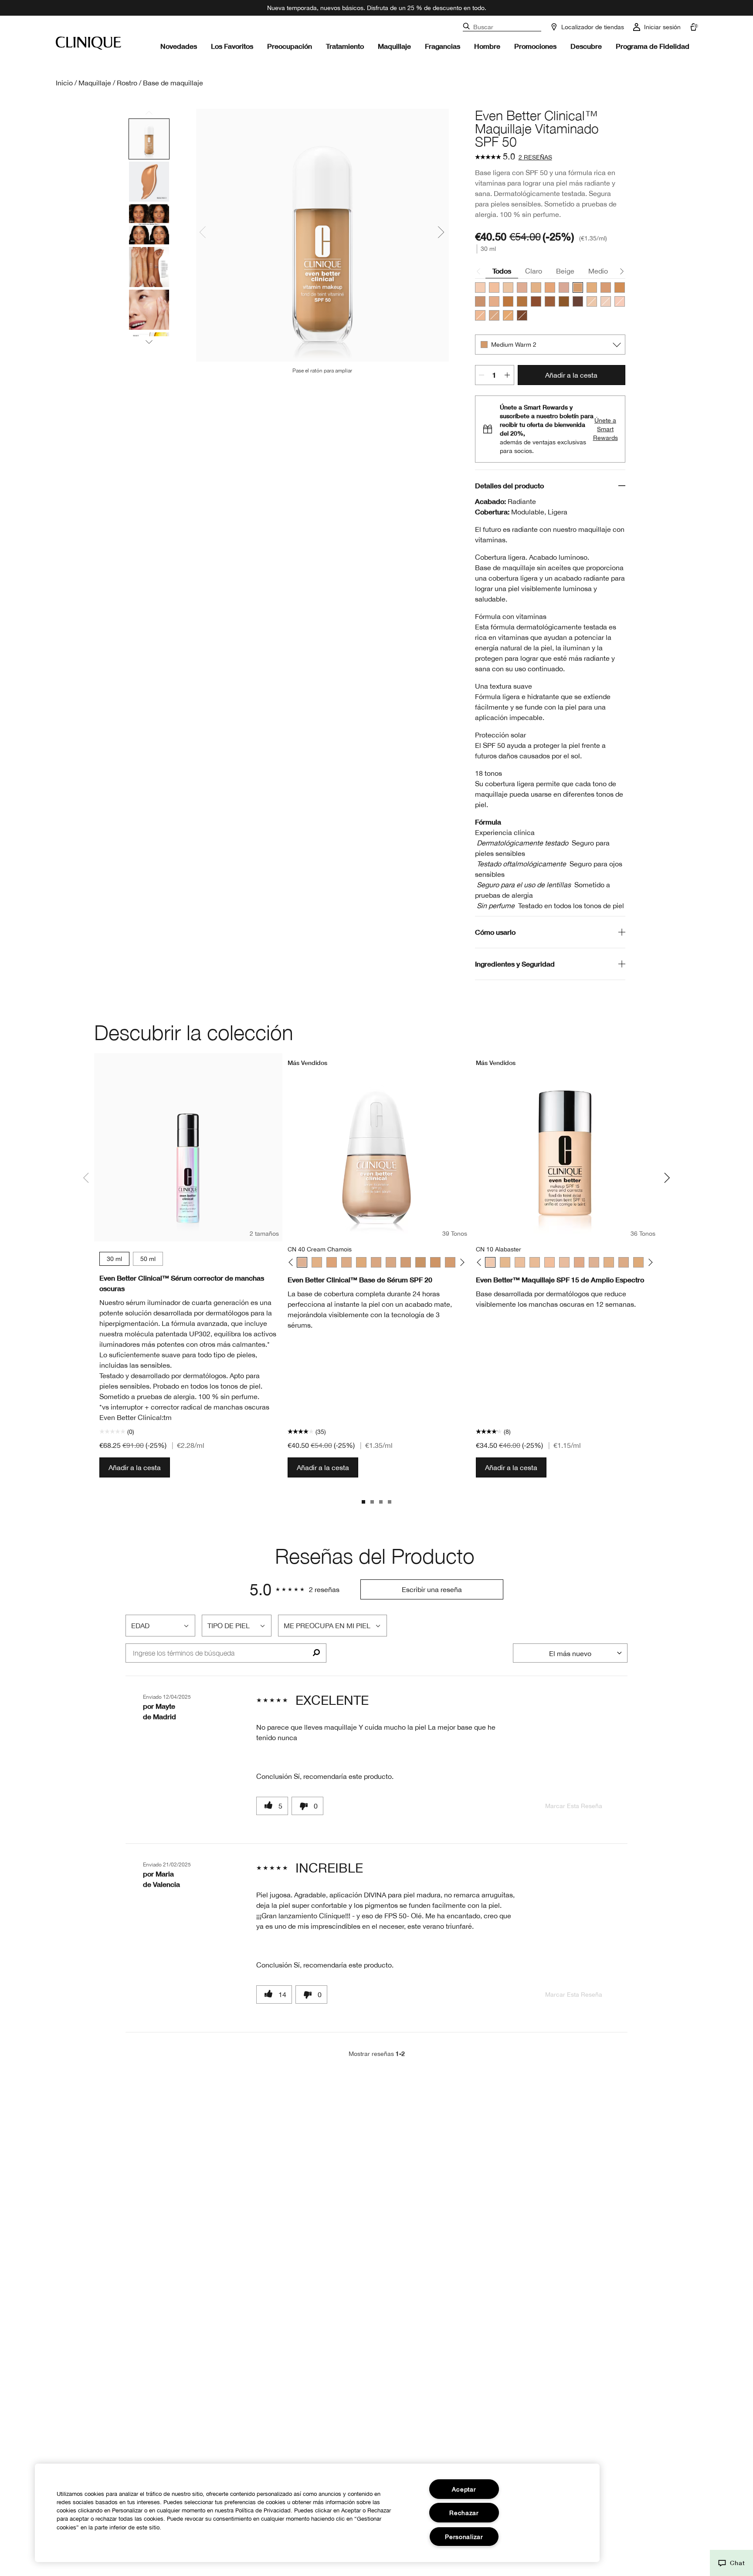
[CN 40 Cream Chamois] (302, 1262)
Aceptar (464, 2489)
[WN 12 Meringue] (505, 1262)
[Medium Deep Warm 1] (494, 301)
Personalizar (464, 2537)
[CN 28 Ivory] (564, 1262)
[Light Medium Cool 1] (620, 301)
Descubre (586, 46)
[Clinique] (88, 43)
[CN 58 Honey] (361, 1262)
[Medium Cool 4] (480, 301)
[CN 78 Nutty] (435, 1262)
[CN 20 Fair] (549, 1262)
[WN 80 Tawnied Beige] (450, 1262)
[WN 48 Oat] (332, 1262)
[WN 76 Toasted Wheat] (421, 1262)
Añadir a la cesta (571, 375)
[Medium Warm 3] (620, 287)
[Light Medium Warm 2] (536, 287)
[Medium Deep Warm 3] (522, 301)
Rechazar (464, 2513)
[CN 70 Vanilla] (391, 1262)
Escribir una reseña (432, 1589)
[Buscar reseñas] (316, 1653)
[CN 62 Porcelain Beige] (376, 1262)
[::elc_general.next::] (461, 1263)
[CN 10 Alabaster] (490, 1262)
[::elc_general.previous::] (293, 1263)
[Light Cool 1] (606, 301)
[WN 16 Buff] (520, 1262)
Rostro (127, 83)
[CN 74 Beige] (406, 1262)
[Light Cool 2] (480, 287)
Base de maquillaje (173, 83)
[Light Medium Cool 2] (522, 287)
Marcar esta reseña (574, 1806)
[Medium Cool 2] (592, 287)
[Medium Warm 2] (578, 287)
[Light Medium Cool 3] (494, 315)
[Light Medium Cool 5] (564, 287)
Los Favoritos (232, 46)
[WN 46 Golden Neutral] (317, 1262)
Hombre (487, 46)
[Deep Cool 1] (522, 315)
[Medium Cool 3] (606, 287)
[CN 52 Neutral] (346, 1262)
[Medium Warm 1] (508, 315)
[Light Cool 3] (494, 287)
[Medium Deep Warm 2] (508, 301)
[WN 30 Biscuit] (579, 1262)
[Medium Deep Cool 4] (536, 301)
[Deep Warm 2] (564, 301)
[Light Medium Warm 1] (480, 315)
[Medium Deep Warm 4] (550, 301)
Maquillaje (394, 46)
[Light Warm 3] (508, 287)
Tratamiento (345, 46)
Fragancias (443, 46)
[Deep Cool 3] (578, 301)
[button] (731, 2563)
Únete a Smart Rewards (605, 429)
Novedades (179, 46)
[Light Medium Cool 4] (550, 287)
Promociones (535, 46)
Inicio (64, 83)
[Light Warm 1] (592, 301)
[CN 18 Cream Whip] (535, 1262)
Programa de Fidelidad (653, 46)
